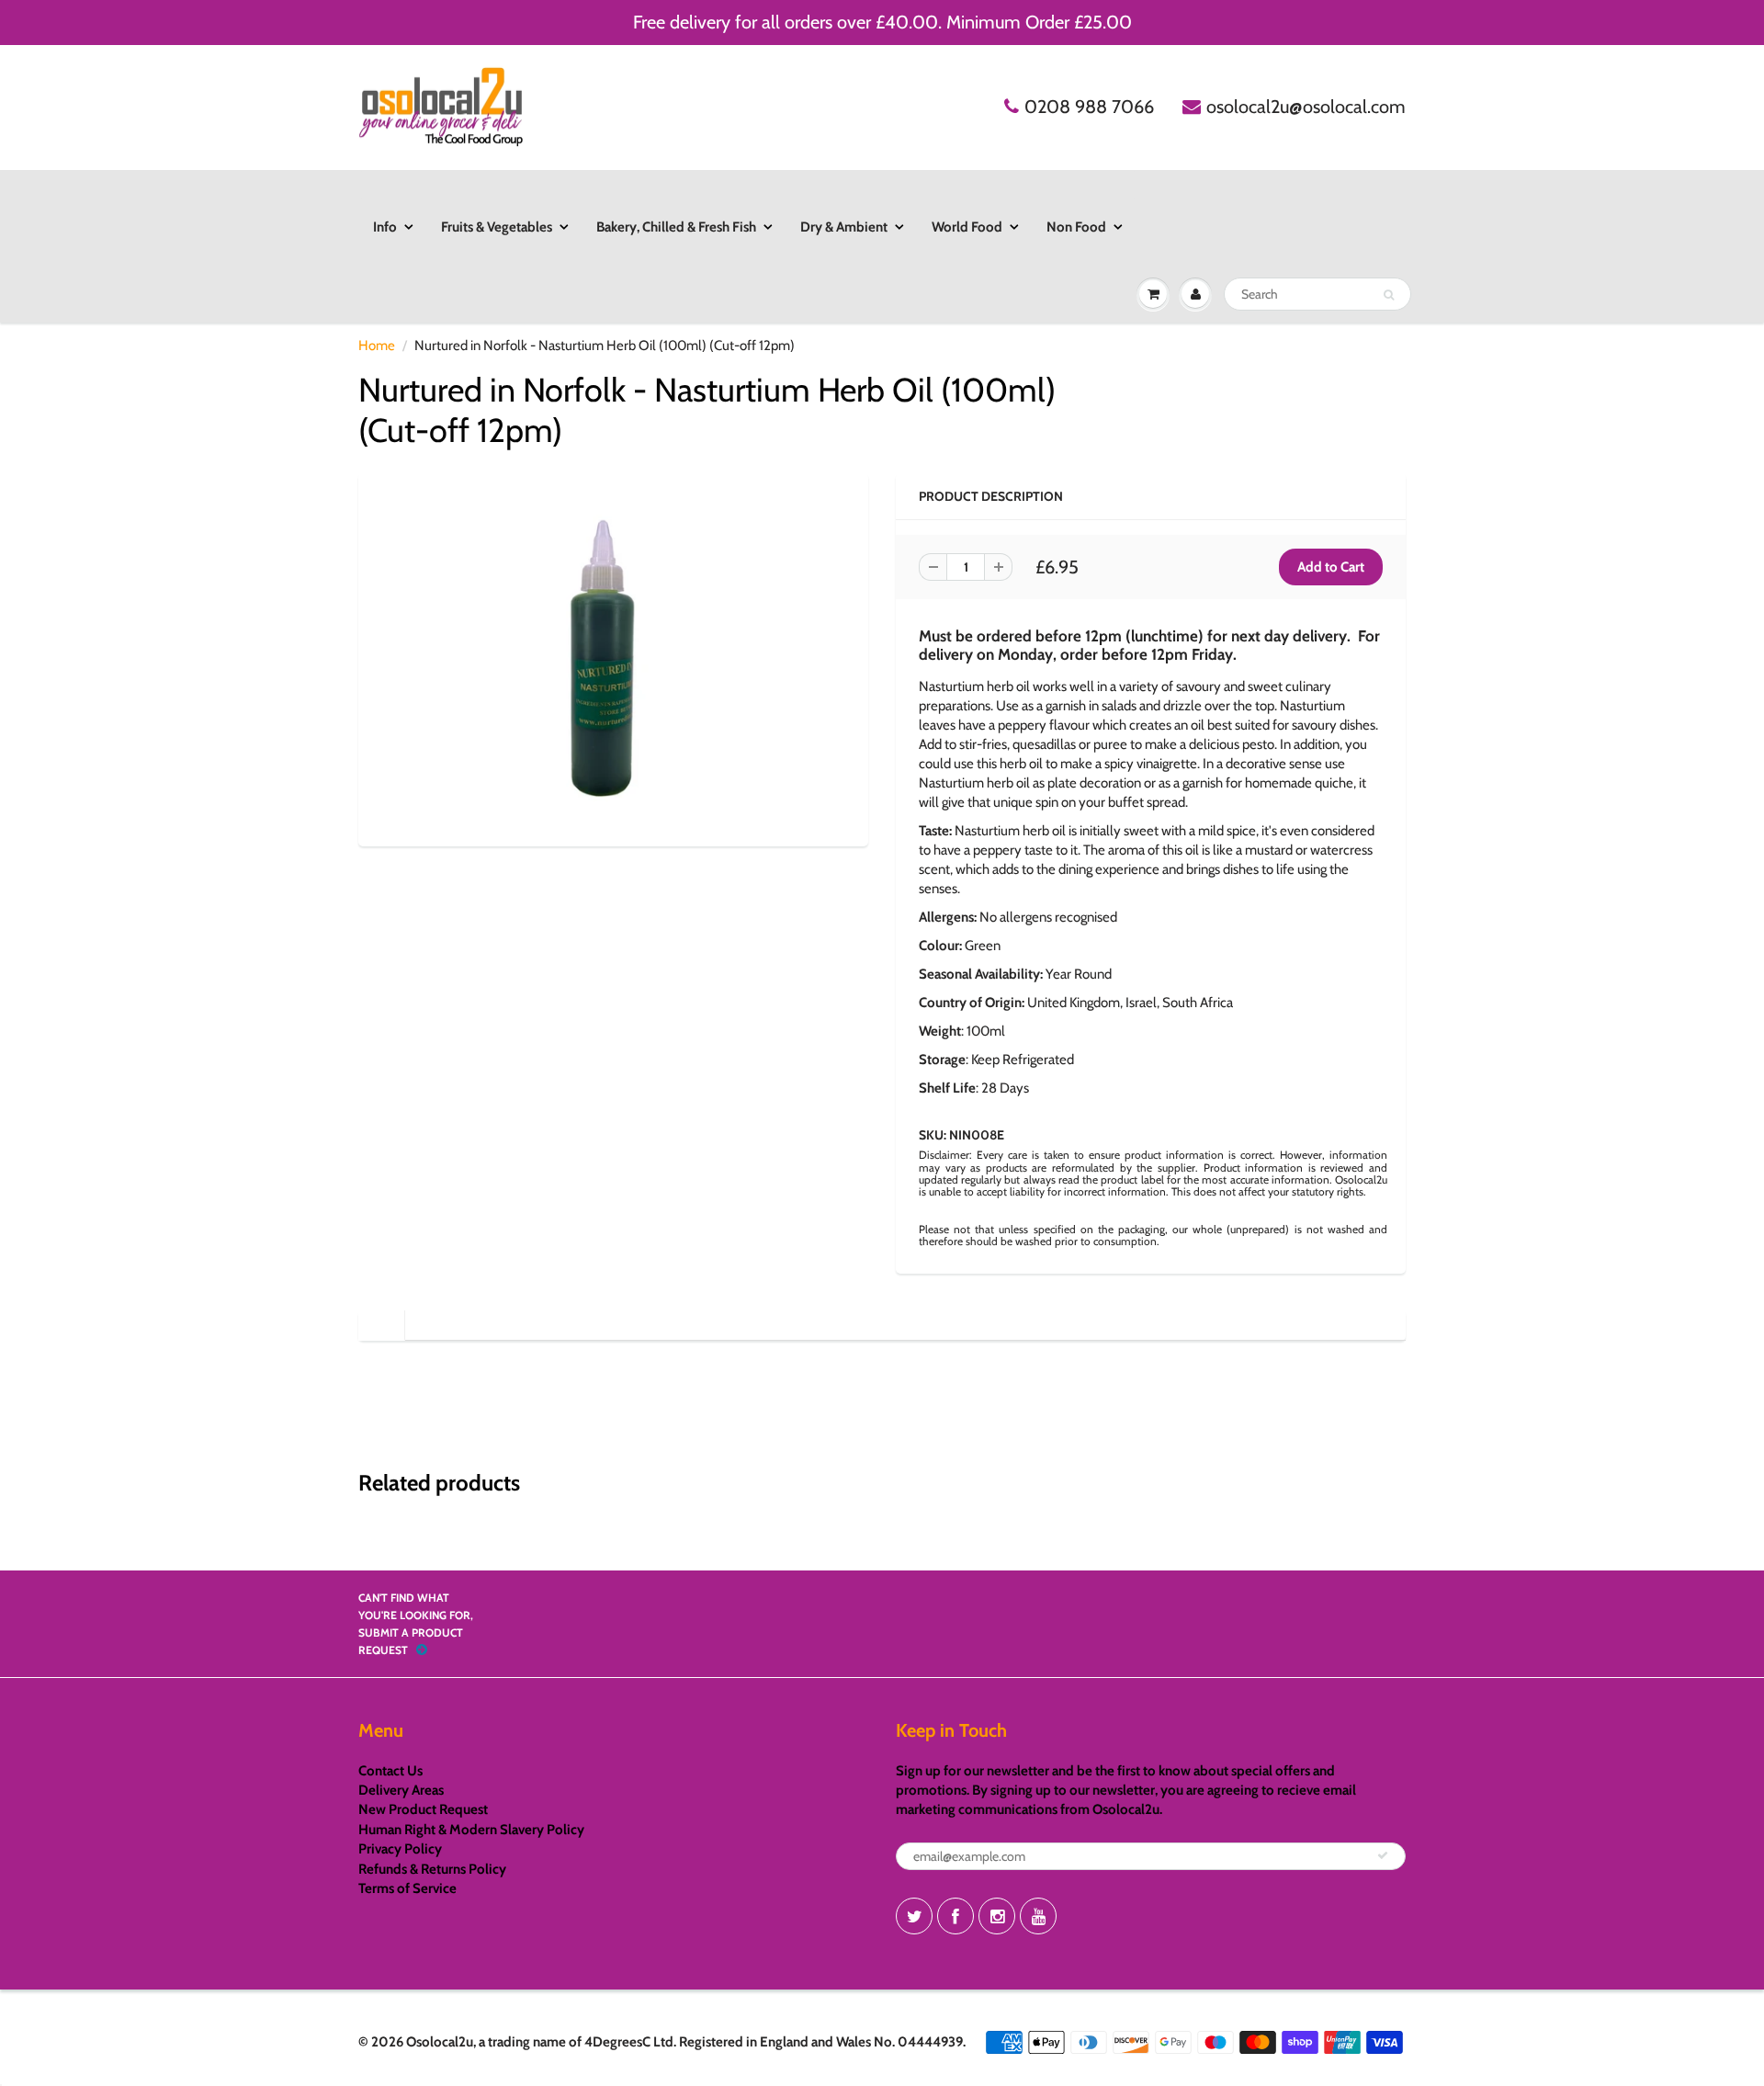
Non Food (1076, 227)
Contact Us (390, 1771)
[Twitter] (914, 1916)
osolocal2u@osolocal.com (1306, 107)
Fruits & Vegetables (497, 227)
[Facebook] (955, 1916)
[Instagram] (997, 1916)
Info (385, 227)
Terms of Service (407, 1888)
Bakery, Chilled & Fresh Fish (676, 227)
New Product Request (423, 1809)
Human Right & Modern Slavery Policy (471, 1830)
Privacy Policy (400, 1849)
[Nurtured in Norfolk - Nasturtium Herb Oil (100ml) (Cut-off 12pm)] (613, 657)
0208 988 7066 (1089, 107)
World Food (967, 227)
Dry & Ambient (844, 227)
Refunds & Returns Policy (432, 1869)
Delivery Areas (401, 1790)
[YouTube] (1038, 1916)
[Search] (1389, 295)
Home (377, 346)
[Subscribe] (1383, 1855)
